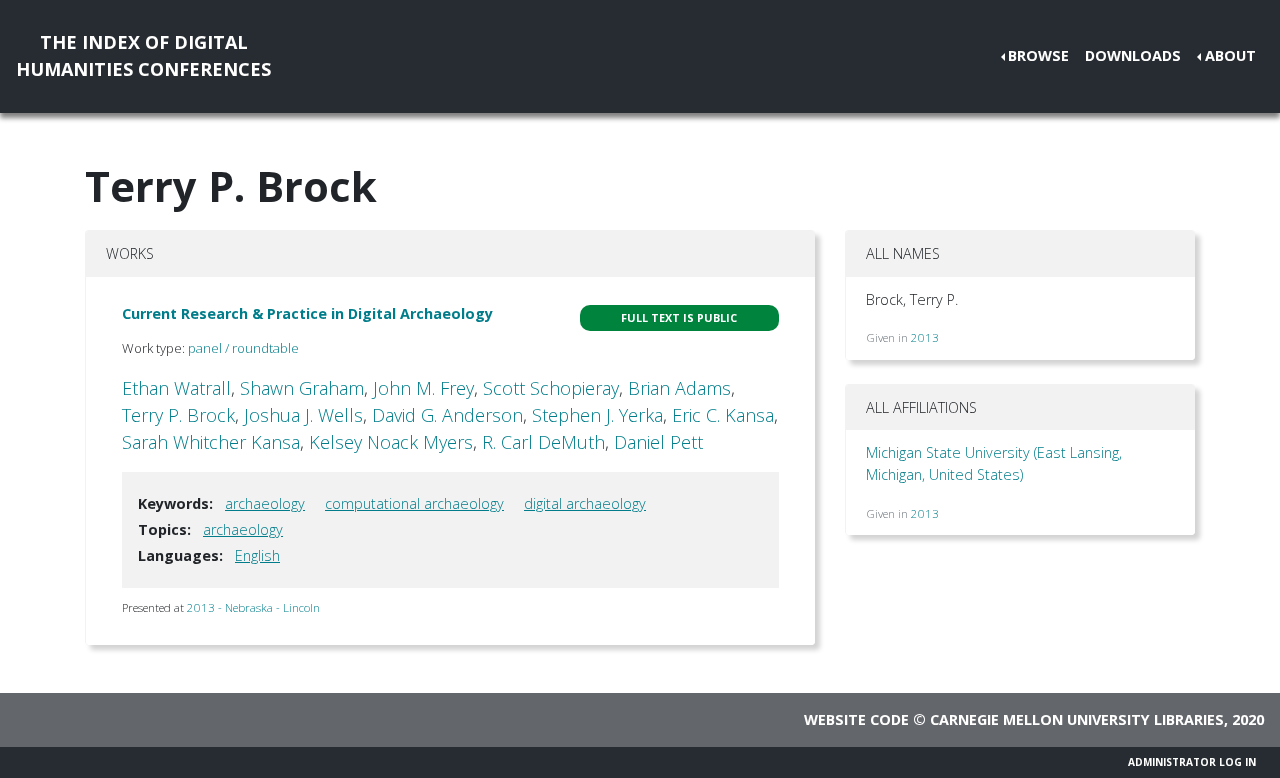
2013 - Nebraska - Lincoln (253, 607)
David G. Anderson (447, 415)
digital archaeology (585, 503)
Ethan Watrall (176, 388)
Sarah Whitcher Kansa (211, 442)
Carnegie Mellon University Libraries (1077, 719)
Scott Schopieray (551, 388)
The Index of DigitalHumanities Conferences (143, 55)
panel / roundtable (243, 348)
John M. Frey (423, 388)
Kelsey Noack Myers (391, 442)
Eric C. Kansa (723, 415)
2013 (925, 337)
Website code (856, 719)
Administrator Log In (1192, 762)
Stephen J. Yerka (597, 415)
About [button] (1230, 55)
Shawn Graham (302, 388)
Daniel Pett (658, 442)
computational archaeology (414, 503)
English (257, 555)
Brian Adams (679, 388)
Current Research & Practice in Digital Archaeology (307, 313)
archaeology (265, 503)
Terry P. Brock (178, 415)
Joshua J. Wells (303, 415)
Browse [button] (1038, 55)
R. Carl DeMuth (543, 442)
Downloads (1133, 55)
